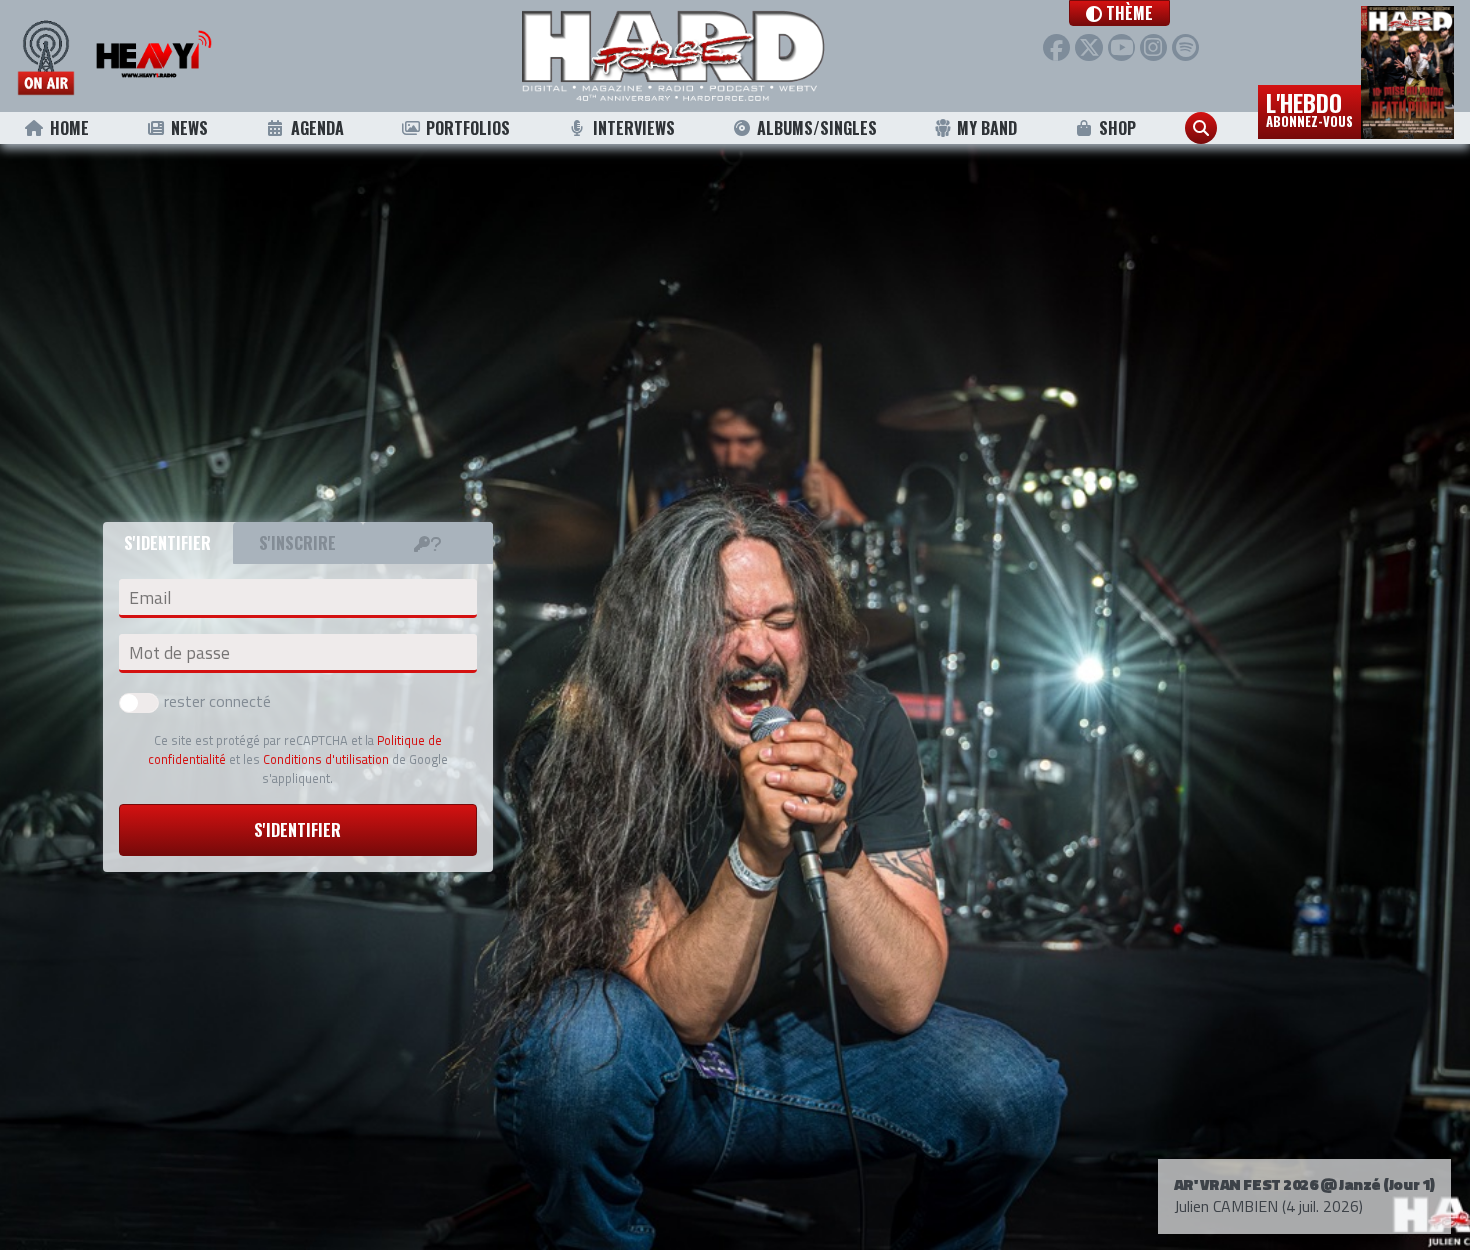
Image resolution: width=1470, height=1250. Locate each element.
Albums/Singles (817, 128)
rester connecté (217, 701)
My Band (987, 128)
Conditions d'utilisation (326, 759)
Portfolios (468, 128)
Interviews (634, 128)
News (189, 128)
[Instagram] (1153, 47)
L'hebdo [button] (1309, 108)
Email (150, 598)
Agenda (317, 128)
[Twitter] (1088, 47)
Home (69, 128)
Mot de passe (179, 653)
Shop (1117, 128)
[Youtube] (1121, 47)
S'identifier (297, 830)
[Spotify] (1185, 47)
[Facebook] (1056, 47)
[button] (1119, 13)
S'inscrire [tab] (297, 543)
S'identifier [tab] (167, 543)
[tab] (428, 543)
